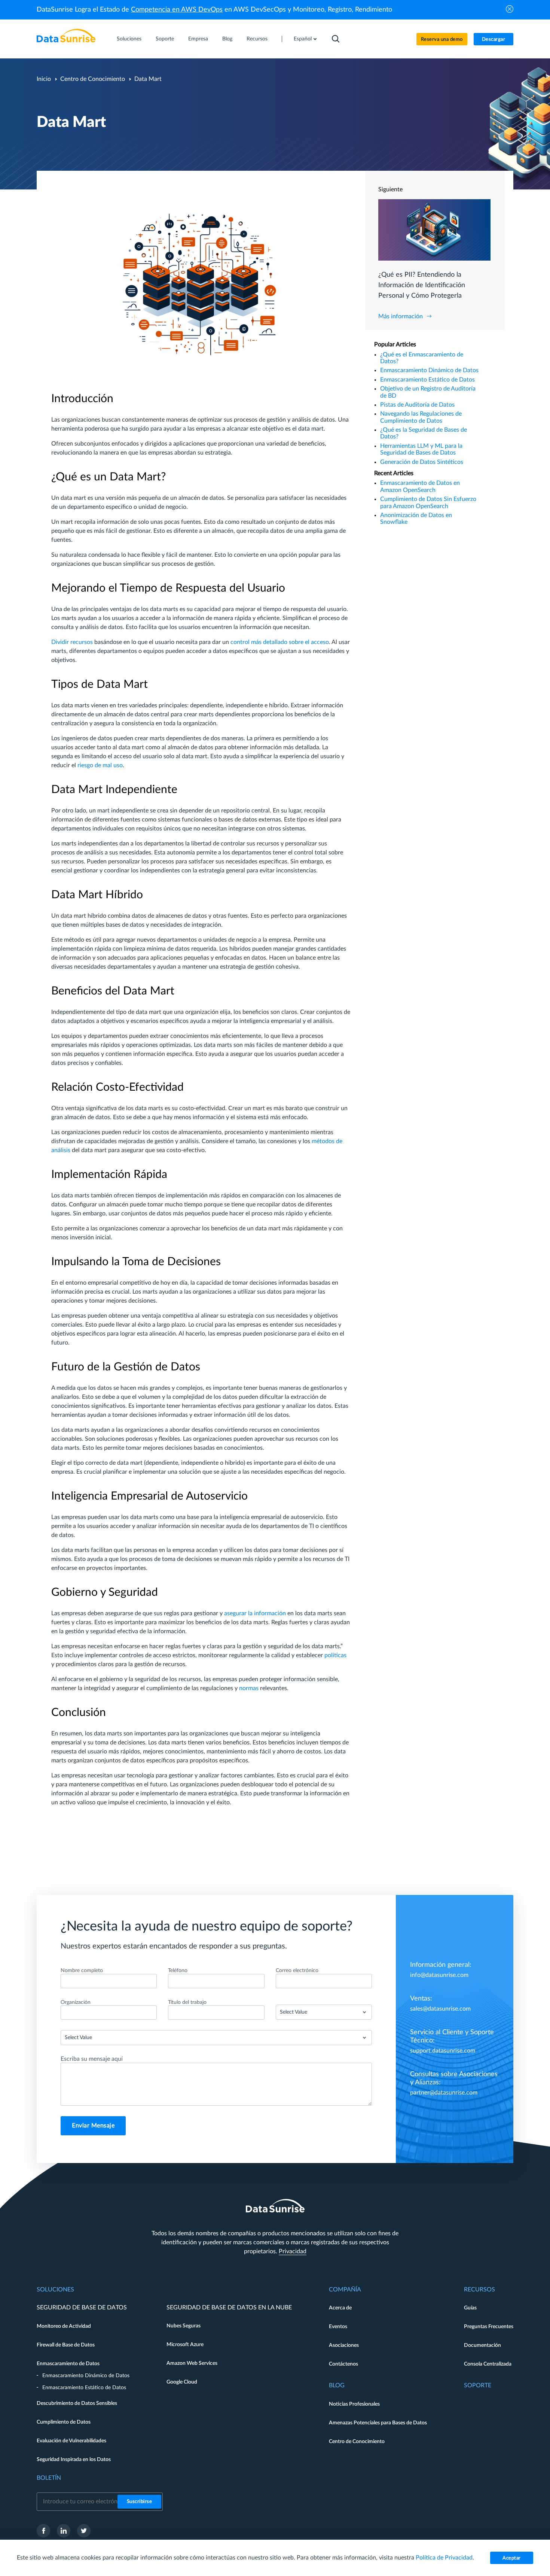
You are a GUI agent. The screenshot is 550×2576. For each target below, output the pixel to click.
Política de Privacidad (444, 2558)
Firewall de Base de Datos (66, 2345)
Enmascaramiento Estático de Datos (427, 380)
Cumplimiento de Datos (64, 2422)
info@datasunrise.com (439, 1975)
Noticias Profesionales (354, 2404)
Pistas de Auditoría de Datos (417, 405)
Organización (76, 2002)
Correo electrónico (297, 1971)
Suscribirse (140, 2502)
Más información (401, 316)
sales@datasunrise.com (440, 2009)
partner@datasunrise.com (444, 2093)
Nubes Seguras (184, 2326)
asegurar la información (255, 1613)
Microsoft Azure (185, 2345)
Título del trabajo (187, 2002)
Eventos (338, 2327)
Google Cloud (182, 2382)
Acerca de (340, 2308)
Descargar (494, 40)
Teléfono (178, 1971)
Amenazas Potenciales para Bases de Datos (378, 2423)
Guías (470, 2308)
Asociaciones (344, 2345)
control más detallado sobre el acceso (280, 642)
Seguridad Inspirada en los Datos (74, 2460)
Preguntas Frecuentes (489, 2327)
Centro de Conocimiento (93, 79)
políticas (335, 1655)
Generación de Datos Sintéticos (422, 462)
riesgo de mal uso (100, 765)
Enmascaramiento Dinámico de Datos (429, 370)
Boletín (49, 2478)
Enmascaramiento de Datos (68, 2364)
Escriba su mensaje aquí (92, 2059)
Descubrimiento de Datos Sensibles (77, 2403)
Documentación (482, 2345)
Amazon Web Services (192, 2363)
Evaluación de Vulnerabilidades (71, 2441)
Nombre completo (82, 1971)
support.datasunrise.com (443, 2051)
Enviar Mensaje (93, 2126)
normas (249, 1688)
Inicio (44, 79)
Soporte (165, 39)
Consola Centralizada (488, 2364)
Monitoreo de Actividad (64, 2326)
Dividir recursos (72, 642)
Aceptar (512, 2558)
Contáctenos (343, 2364)
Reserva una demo (442, 40)
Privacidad (293, 2251)
